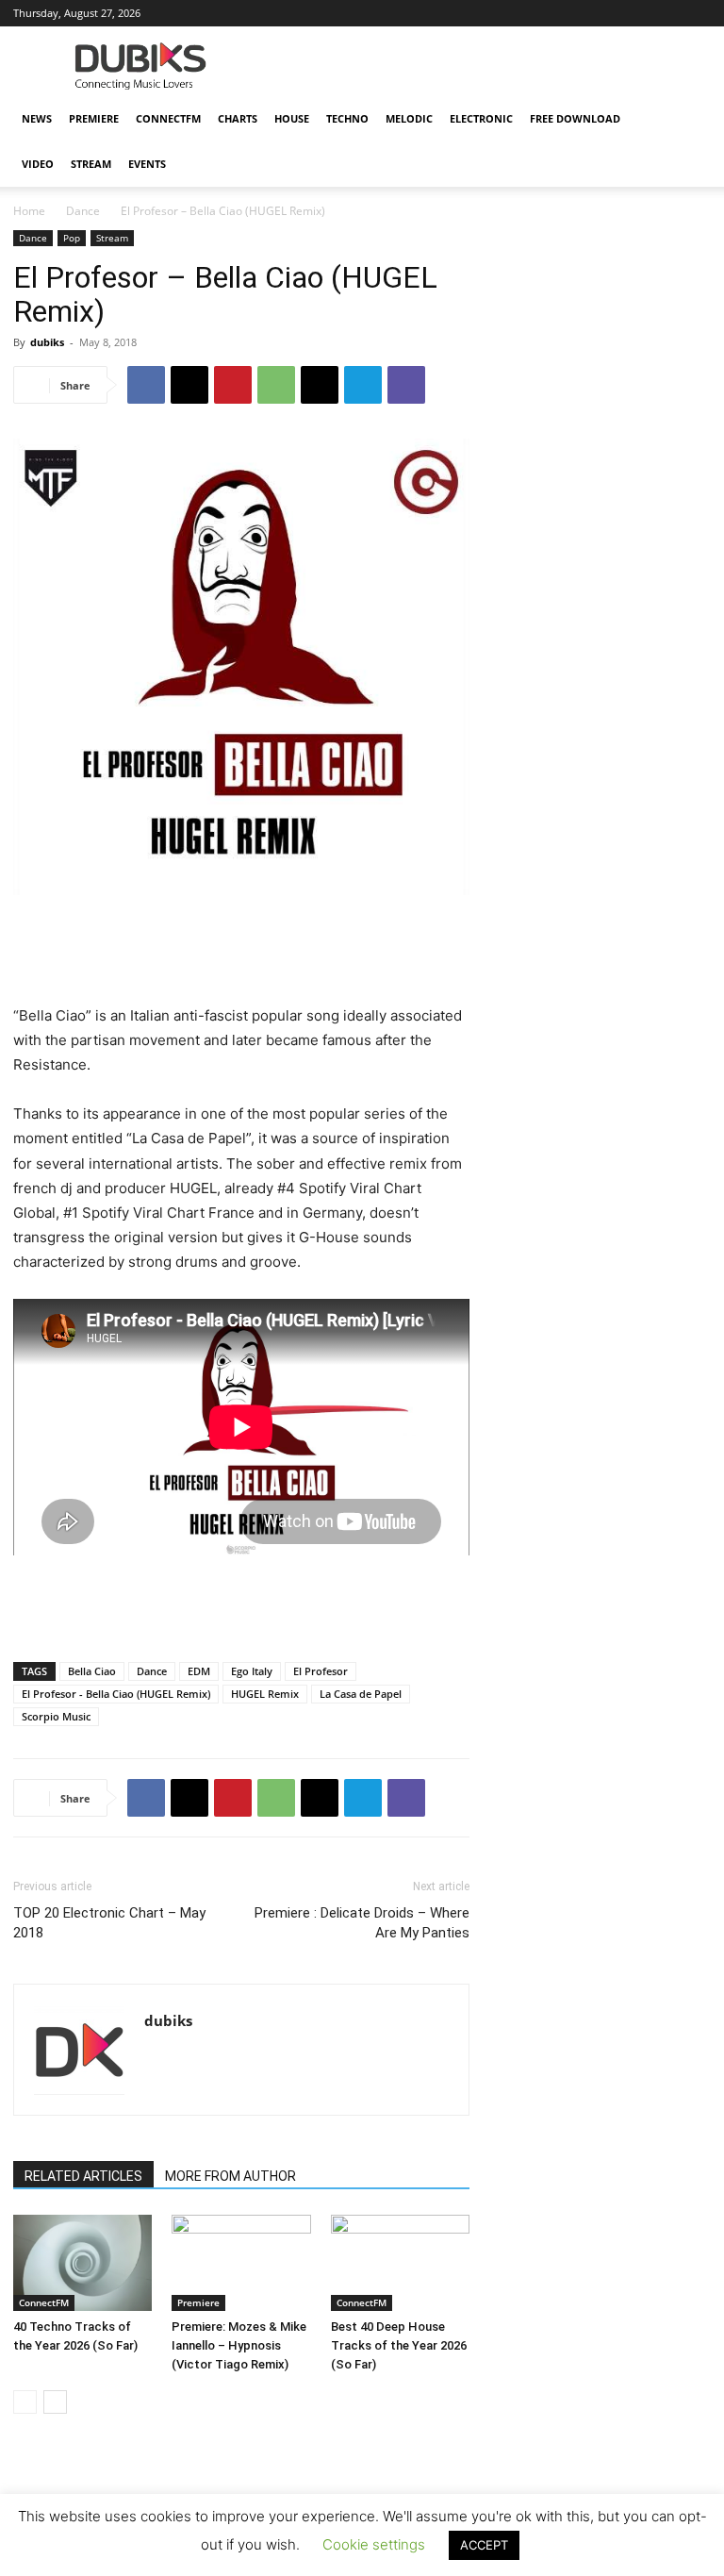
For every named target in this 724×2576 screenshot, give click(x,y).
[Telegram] (363, 385)
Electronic (481, 118)
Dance (83, 211)
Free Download (575, 118)
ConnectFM (168, 118)
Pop (72, 238)
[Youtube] (697, 13)
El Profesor (321, 1671)
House (292, 118)
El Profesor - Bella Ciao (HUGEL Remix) (116, 1694)
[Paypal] (541, 13)
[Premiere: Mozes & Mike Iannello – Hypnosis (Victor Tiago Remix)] (241, 2262)
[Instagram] (479, 13)
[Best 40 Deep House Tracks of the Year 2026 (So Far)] (400, 2262)
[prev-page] (25, 2402)
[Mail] (510, 13)
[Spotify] (603, 13)
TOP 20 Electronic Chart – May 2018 (109, 1923)
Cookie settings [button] (374, 2544)
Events (147, 164)
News (37, 118)
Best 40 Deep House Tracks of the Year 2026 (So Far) (399, 2345)
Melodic (409, 118)
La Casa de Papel (361, 1694)
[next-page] (55, 2402)
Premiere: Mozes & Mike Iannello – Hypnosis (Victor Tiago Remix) (239, 2345)
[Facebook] (448, 13)
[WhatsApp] (276, 385)
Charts (238, 118)
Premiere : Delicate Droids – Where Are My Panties (362, 1923)
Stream (91, 164)
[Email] (320, 385)
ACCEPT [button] (484, 2545)
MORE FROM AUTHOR (230, 2176)
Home (29, 211)
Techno (347, 118)
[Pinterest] (233, 385)
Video (38, 164)
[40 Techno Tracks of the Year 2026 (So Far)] (82, 2262)
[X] (666, 13)
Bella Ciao (92, 1671)
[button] (688, 119)
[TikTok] (634, 13)
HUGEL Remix (265, 1694)
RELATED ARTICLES (83, 2176)
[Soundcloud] (572, 13)
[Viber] (406, 385)
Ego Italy (252, 1671)
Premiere (94, 118)
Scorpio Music (56, 1716)
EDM (199, 1671)
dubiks (47, 342)
